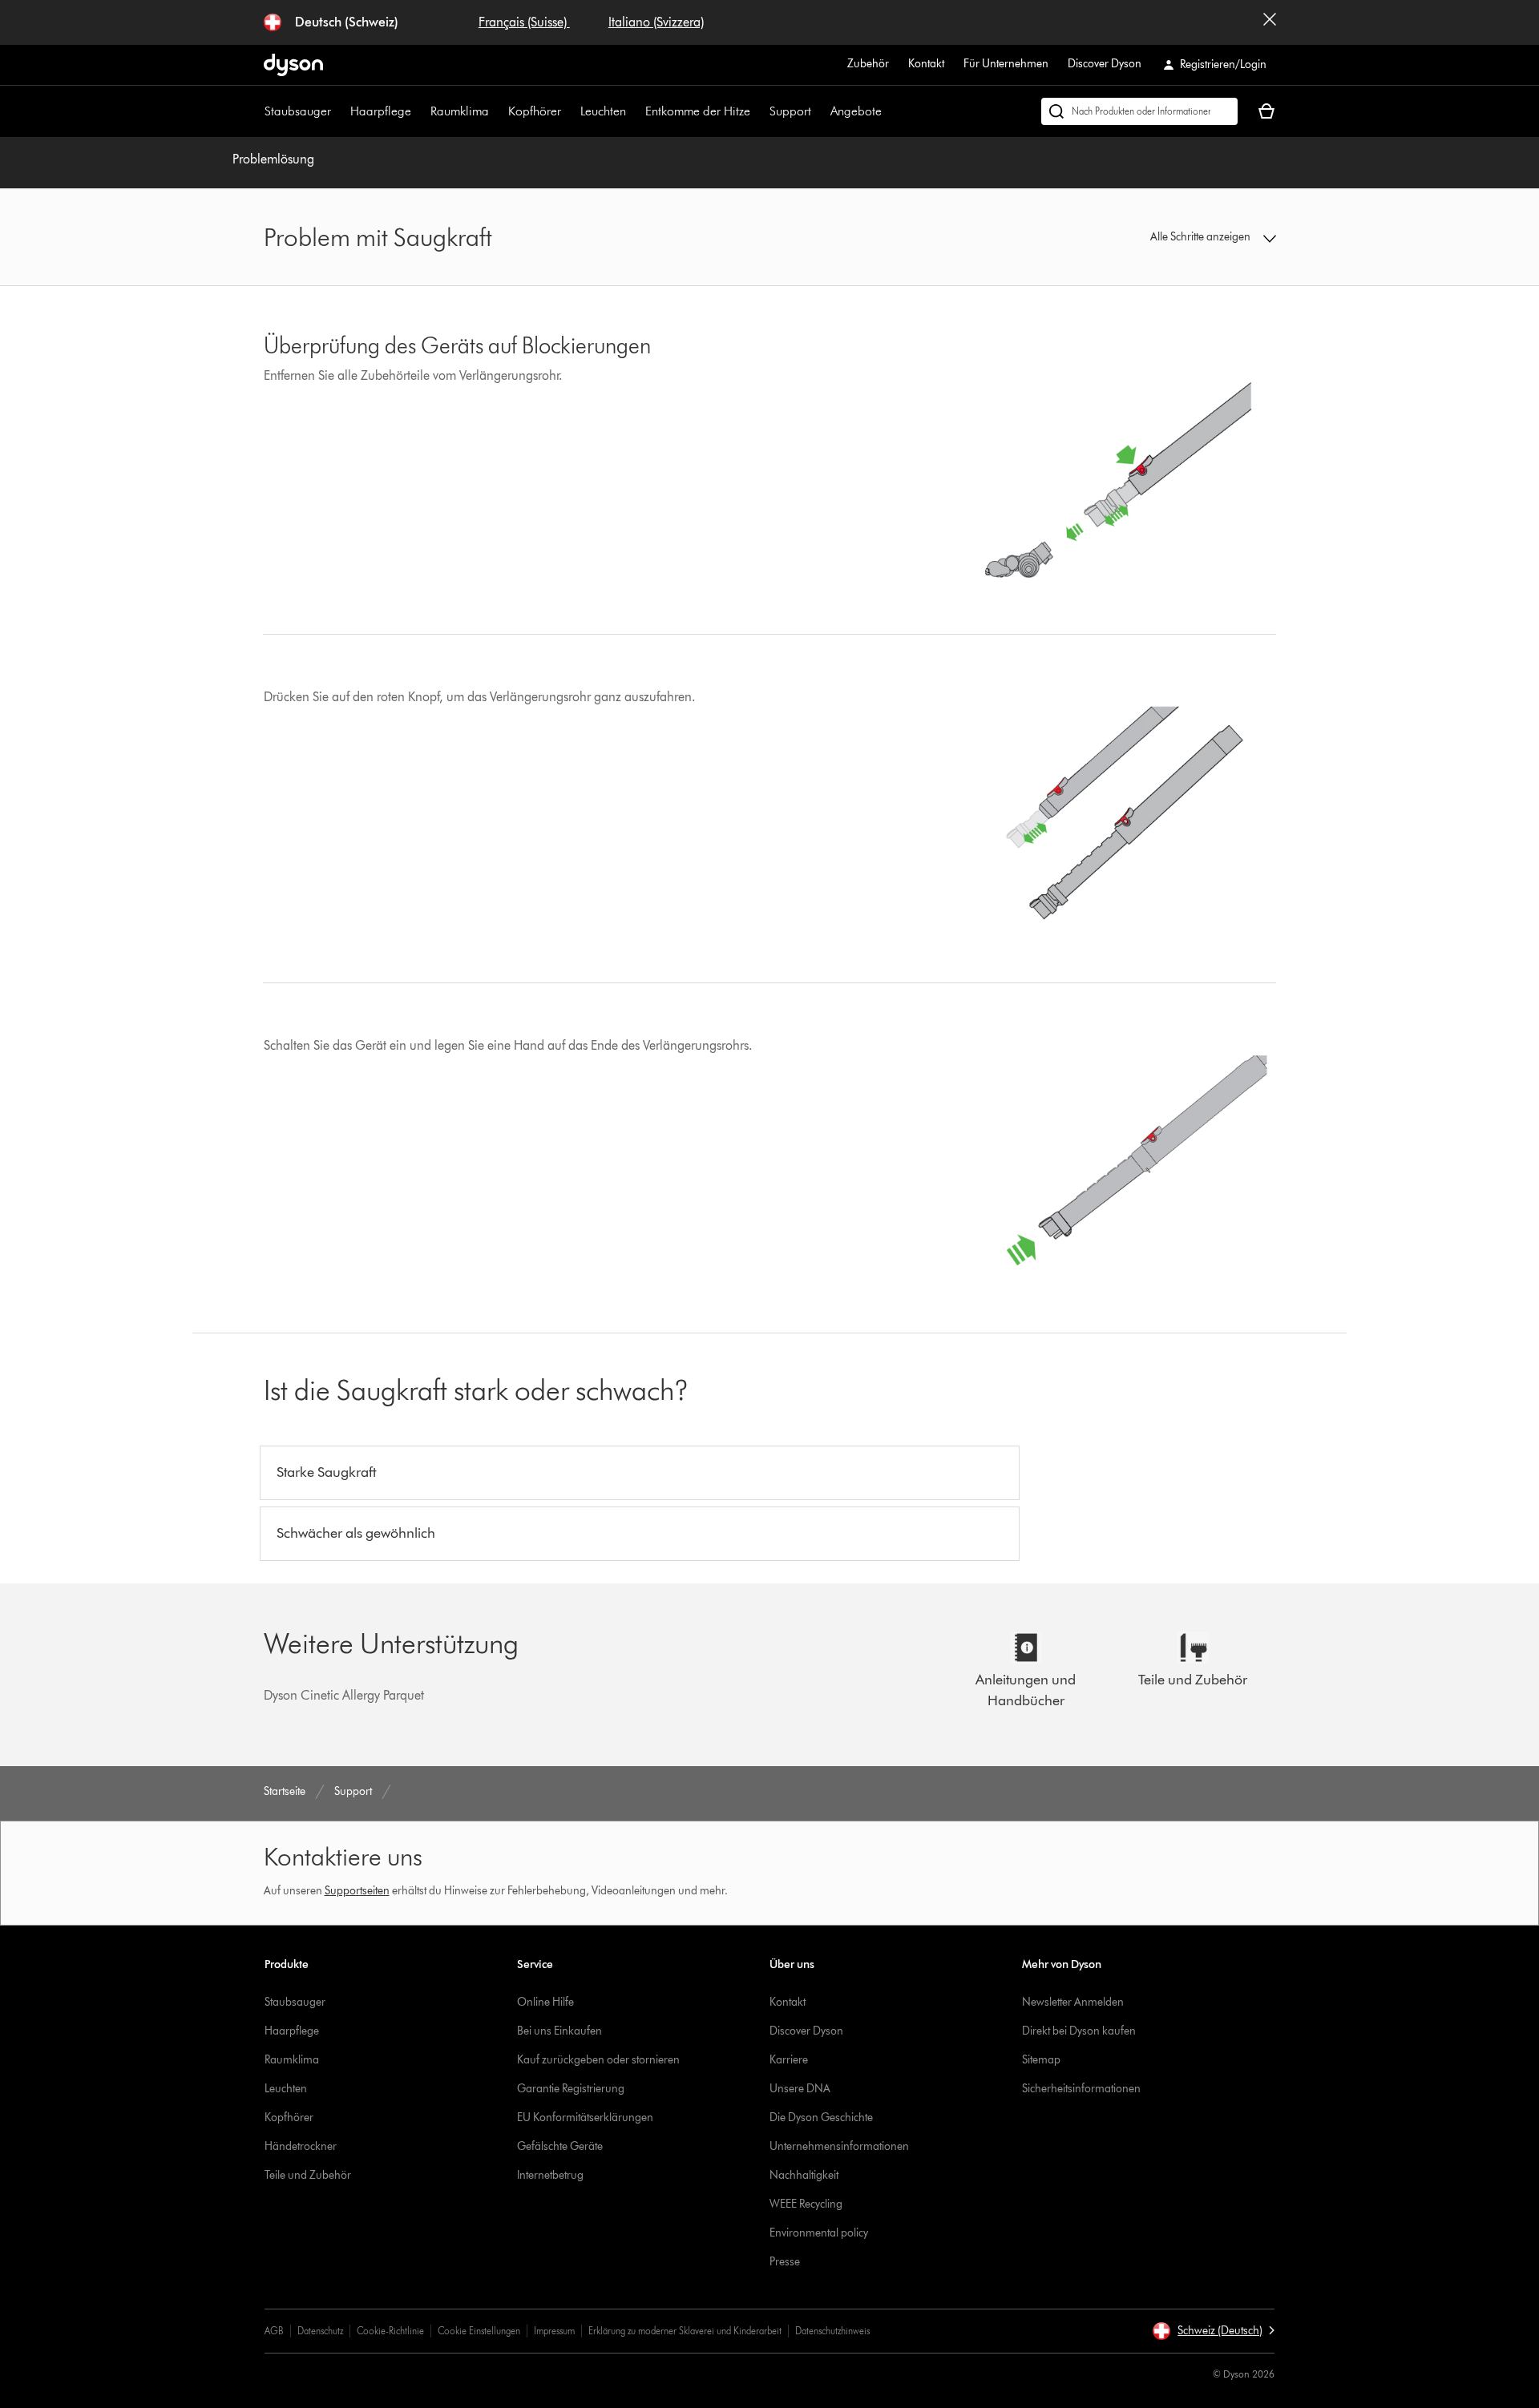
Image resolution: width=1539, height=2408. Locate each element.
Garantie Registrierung (571, 2089)
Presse (785, 2262)
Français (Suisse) (524, 22)
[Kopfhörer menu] (569, 111)
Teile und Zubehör (308, 2175)
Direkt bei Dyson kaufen (1079, 2031)
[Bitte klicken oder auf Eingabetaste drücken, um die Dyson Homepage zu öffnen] (293, 65)
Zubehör (868, 64)
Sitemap (1041, 2060)
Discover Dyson (1105, 64)
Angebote (856, 111)
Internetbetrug (550, 2175)
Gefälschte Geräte (560, 2146)
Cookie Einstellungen (479, 2331)
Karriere (789, 2060)
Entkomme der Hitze (698, 111)
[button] (1159, 237)
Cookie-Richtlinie (390, 2331)
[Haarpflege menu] (419, 111)
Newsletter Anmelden (1073, 2002)
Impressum (554, 2331)
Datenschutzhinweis (832, 2331)
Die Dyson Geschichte (821, 2118)
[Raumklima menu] (497, 111)
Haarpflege (381, 111)
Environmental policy (819, 2233)
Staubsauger (298, 111)
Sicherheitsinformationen (1081, 2089)
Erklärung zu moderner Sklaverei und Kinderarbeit (685, 2331)
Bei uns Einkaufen (559, 2031)
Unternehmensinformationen (839, 2146)
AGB (274, 2331)
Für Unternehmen (1006, 64)
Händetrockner (301, 2146)
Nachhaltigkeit (804, 2175)
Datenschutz (320, 2331)
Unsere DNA (800, 2089)
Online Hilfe (545, 2002)
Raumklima (460, 111)
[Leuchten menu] (634, 111)
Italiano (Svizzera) (656, 22)
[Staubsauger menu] (339, 111)
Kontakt (926, 64)
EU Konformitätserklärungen (585, 2118)
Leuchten (603, 111)
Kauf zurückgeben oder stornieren (598, 2060)
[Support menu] (819, 111)
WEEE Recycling (806, 2204)
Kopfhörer (535, 111)
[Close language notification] (1270, 22)
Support (790, 111)
